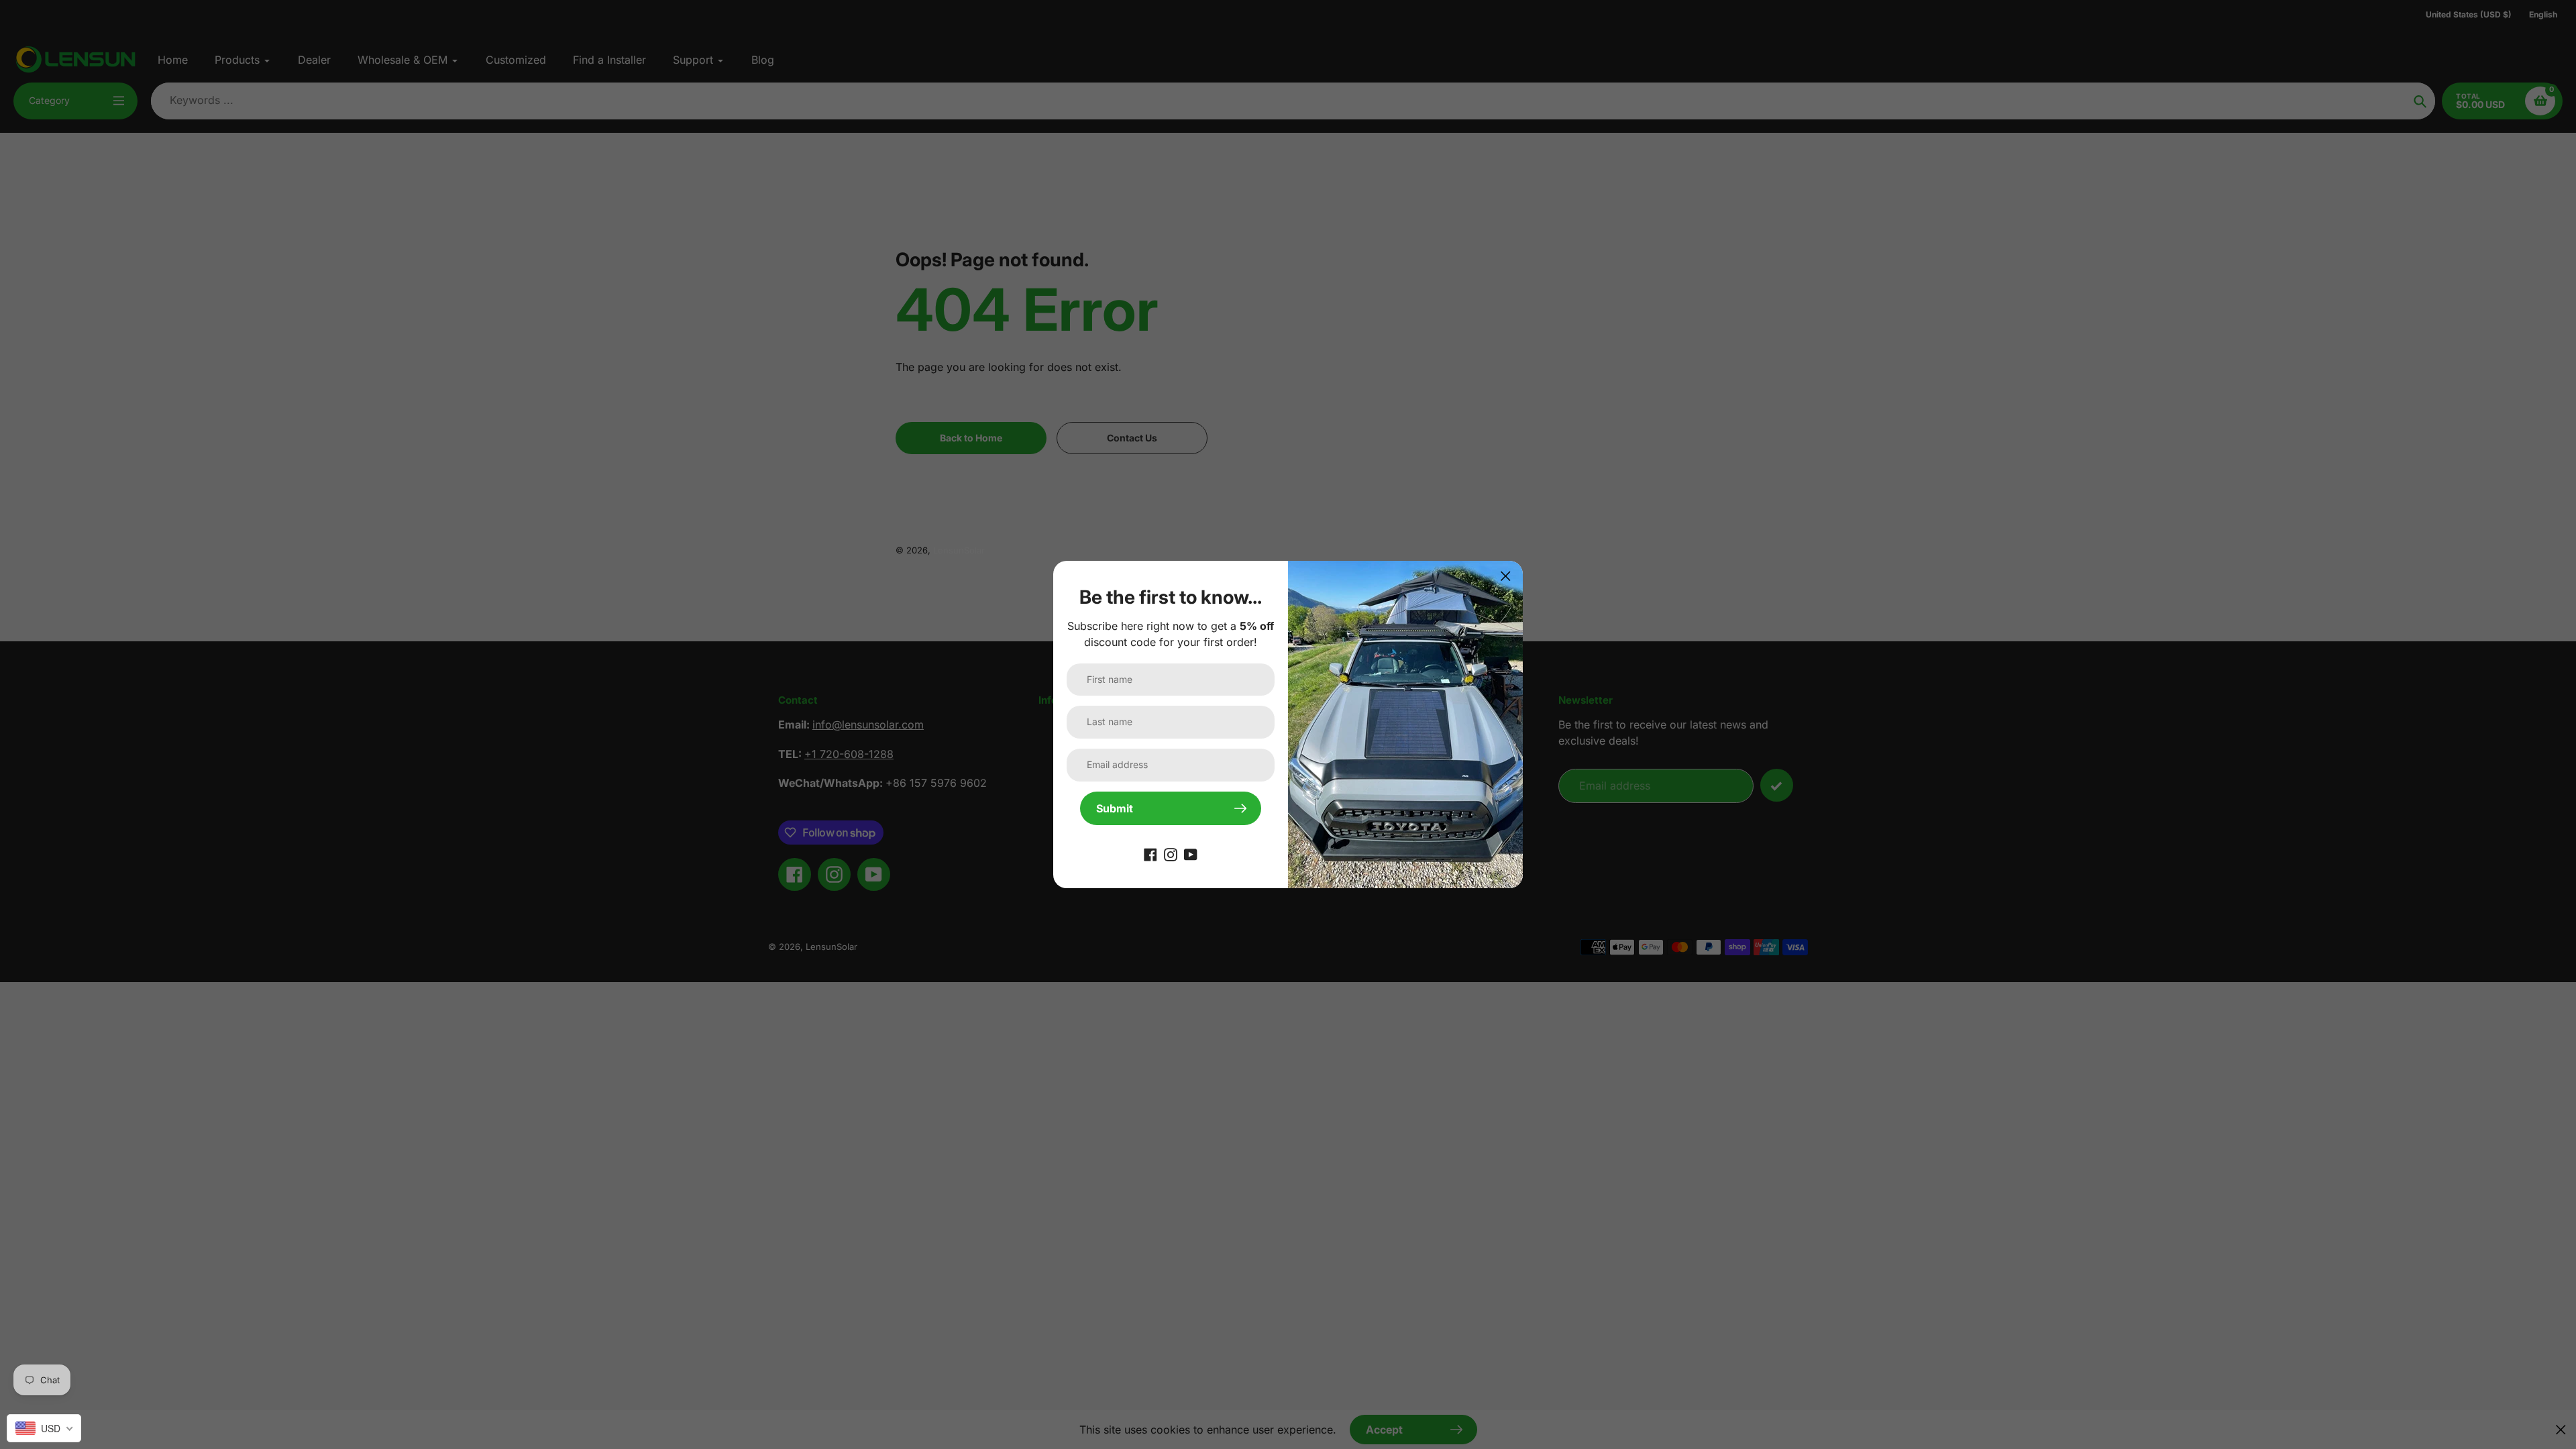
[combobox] (44, 1428)
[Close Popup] (1506, 576)
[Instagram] (1171, 853)
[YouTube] (1191, 853)
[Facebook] (1150, 853)
